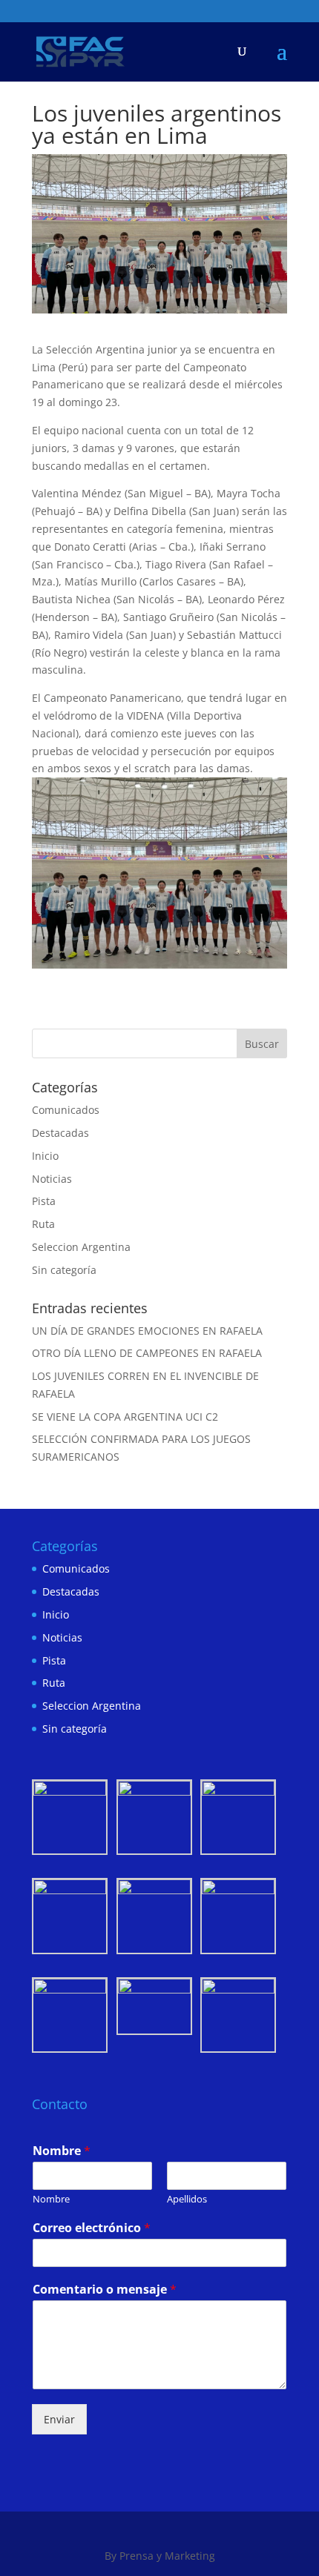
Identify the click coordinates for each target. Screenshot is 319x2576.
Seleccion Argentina (81, 1247)
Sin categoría (64, 1270)
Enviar (59, 2419)
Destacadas (60, 1133)
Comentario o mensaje (105, 2290)
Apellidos (187, 2199)
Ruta (43, 1224)
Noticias (52, 1179)
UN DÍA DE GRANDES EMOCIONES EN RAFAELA (147, 1331)
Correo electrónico (92, 2228)
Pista (44, 1201)
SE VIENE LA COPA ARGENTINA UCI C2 (125, 1417)
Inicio (45, 1156)
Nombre (62, 2151)
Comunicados (66, 1110)
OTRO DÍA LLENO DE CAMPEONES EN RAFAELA (147, 1353)
